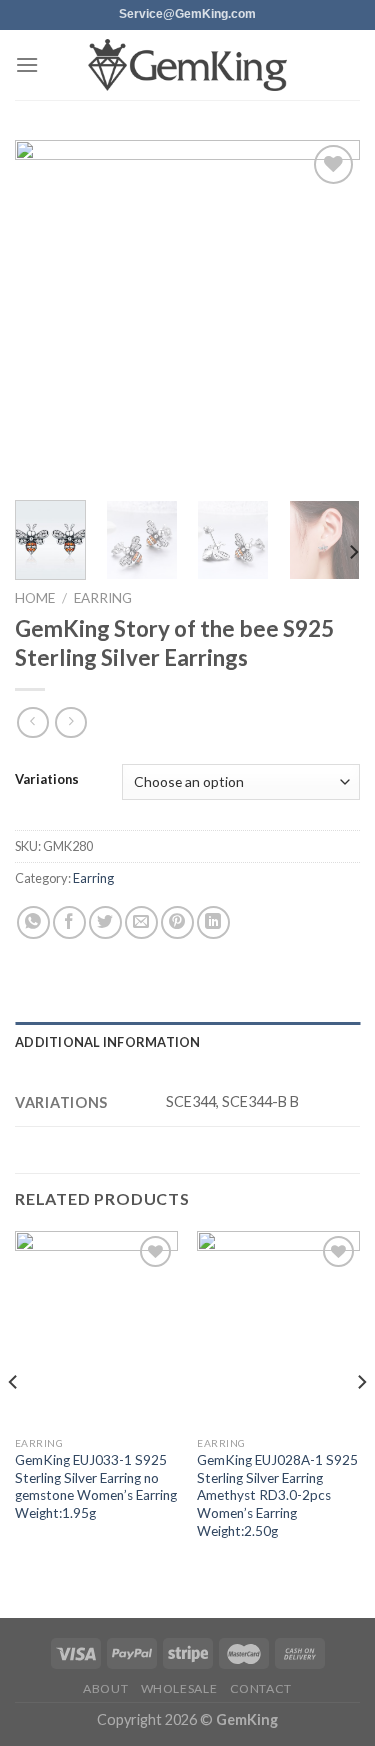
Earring (103, 598)
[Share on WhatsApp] (33, 922)
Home (35, 598)
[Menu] (27, 64)
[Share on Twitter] (105, 922)
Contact (261, 1688)
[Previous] (47, 312)
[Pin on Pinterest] (177, 922)
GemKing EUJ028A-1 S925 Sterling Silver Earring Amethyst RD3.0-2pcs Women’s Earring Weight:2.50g (277, 1495)
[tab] (187, 1042)
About (105, 1688)
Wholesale (179, 1688)
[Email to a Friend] (141, 922)
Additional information (108, 1042)
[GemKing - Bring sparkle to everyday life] (188, 65)
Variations (47, 780)
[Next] (328, 312)
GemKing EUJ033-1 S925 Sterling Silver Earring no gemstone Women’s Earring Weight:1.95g (96, 1486)
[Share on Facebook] (69, 922)
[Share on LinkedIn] (213, 922)
